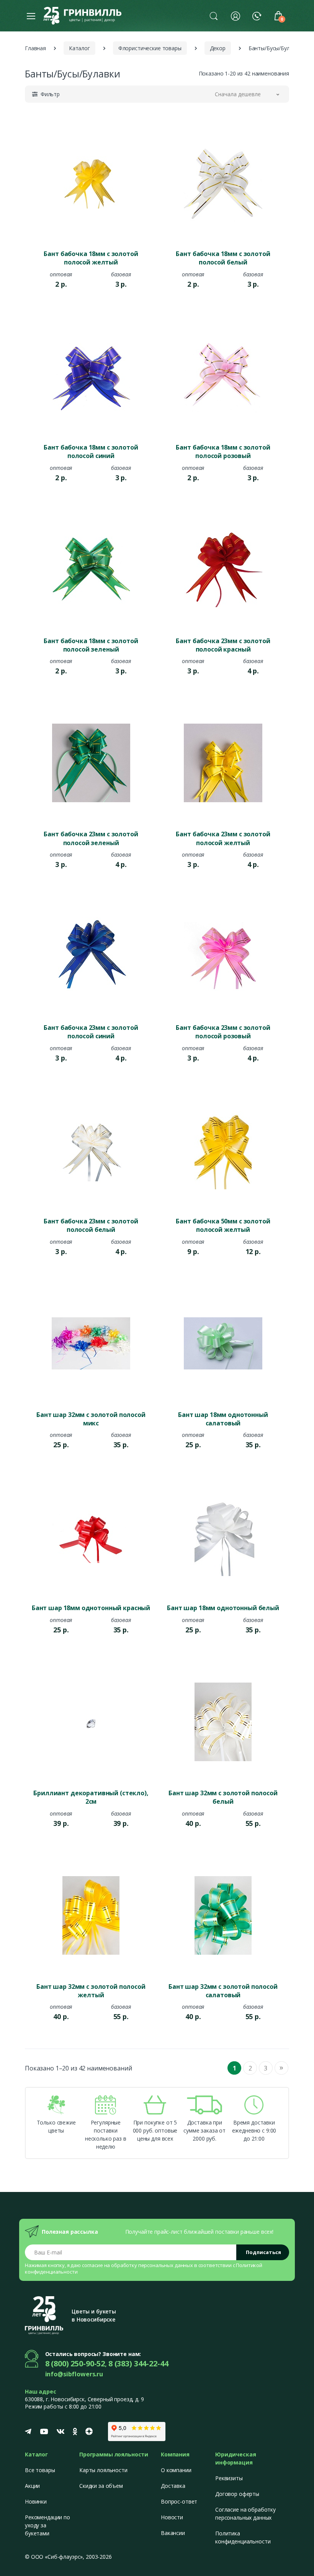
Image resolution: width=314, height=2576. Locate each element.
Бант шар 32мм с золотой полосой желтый (91, 1991)
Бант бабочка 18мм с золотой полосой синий (91, 451)
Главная (35, 48)
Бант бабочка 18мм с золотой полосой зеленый (91, 645)
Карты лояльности (103, 2470)
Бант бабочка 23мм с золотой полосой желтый (223, 838)
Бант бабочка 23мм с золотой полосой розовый (223, 1032)
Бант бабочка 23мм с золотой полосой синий (91, 1032)
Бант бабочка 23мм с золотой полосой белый (91, 1225)
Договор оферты (237, 2494)
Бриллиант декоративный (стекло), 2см (91, 1797)
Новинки (36, 2501)
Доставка (173, 2486)
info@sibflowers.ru (74, 2374)
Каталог (79, 48)
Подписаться (263, 2252)
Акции (32, 2486)
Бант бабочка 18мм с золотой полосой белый (223, 258)
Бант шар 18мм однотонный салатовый (223, 1419)
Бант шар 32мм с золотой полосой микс (91, 1419)
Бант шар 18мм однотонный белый (223, 1608)
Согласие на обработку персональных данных (245, 2514)
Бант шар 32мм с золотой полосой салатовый (223, 1991)
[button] (214, 16)
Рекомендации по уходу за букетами (47, 2525)
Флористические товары (150, 48)
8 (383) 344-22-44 (138, 2363)
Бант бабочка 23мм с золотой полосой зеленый (91, 838)
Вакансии (173, 2533)
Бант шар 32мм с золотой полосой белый (223, 1797)
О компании (176, 2470)
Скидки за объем (101, 2486)
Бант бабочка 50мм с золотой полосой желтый (223, 1225)
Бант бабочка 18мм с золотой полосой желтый (91, 258)
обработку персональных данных (152, 2265)
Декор (218, 48)
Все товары (40, 2470)
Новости (172, 2517)
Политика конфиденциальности (243, 2537)
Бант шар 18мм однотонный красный (91, 1608)
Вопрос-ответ (179, 2501)
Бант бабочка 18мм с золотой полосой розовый (223, 451)
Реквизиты (229, 2478)
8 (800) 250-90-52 (75, 2363)
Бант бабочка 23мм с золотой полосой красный (223, 645)
